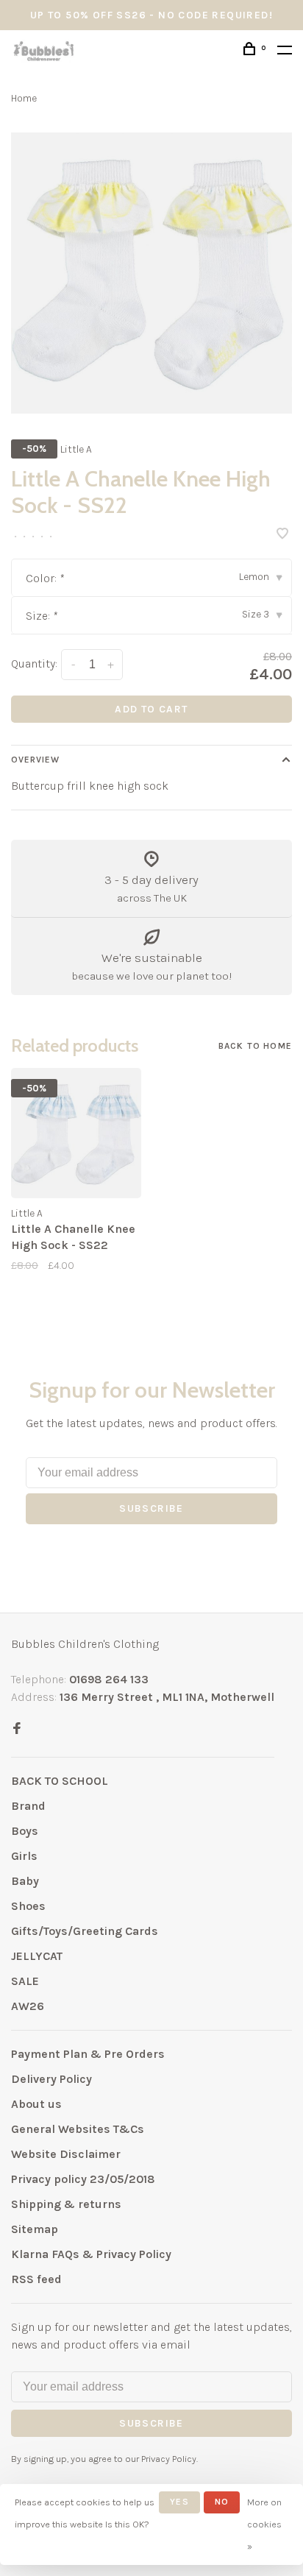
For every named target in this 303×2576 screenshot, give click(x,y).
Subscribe (151, 1508)
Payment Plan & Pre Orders (88, 2054)
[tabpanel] (151, 273)
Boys (25, 1831)
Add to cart (151, 709)
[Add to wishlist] (282, 535)
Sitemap (35, 2229)
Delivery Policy (51, 2079)
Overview (35, 760)
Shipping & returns (66, 2204)
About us (36, 2104)
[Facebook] (17, 1729)
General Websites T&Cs (78, 2129)
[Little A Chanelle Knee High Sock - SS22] (76, 1133)
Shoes (28, 1906)
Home (24, 98)
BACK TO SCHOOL (60, 1781)
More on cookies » (264, 2524)
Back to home (255, 1046)
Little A (76, 449)
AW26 (28, 2006)
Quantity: (34, 664)
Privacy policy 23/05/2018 (83, 2179)
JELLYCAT (37, 1956)
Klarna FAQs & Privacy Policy (91, 2254)
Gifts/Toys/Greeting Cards (85, 1931)
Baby (25, 1881)
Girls (24, 1856)
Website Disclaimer (66, 2154)
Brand (28, 1806)
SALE (25, 1981)
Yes (179, 2502)
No (222, 2502)
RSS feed (36, 2279)
